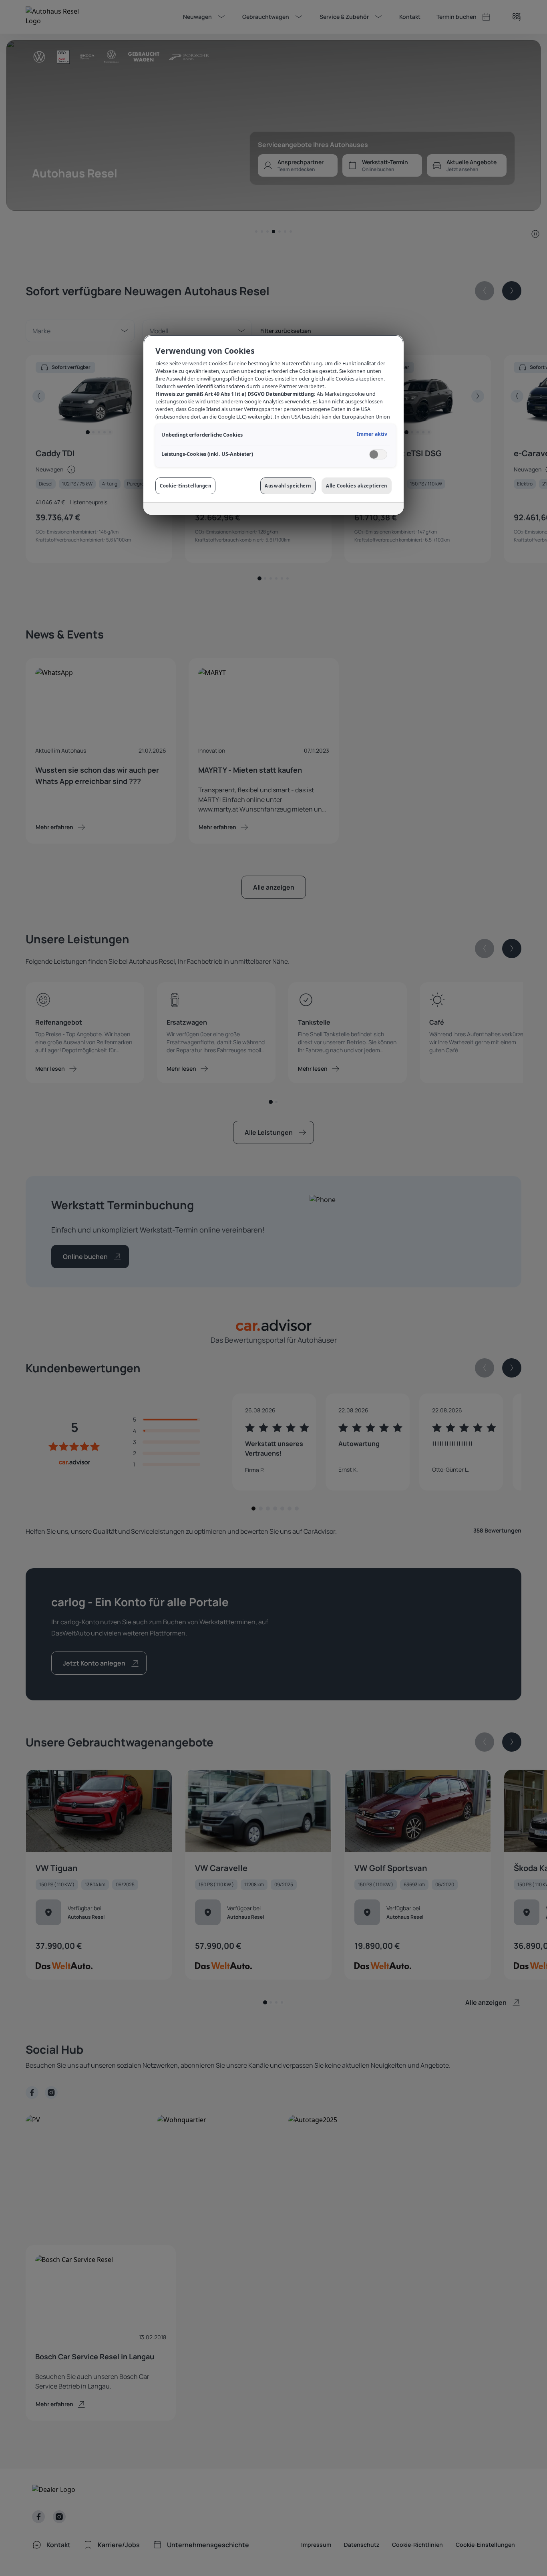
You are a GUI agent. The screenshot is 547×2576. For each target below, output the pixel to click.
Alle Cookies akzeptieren (357, 486)
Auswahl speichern (288, 486)
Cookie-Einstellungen (185, 486)
